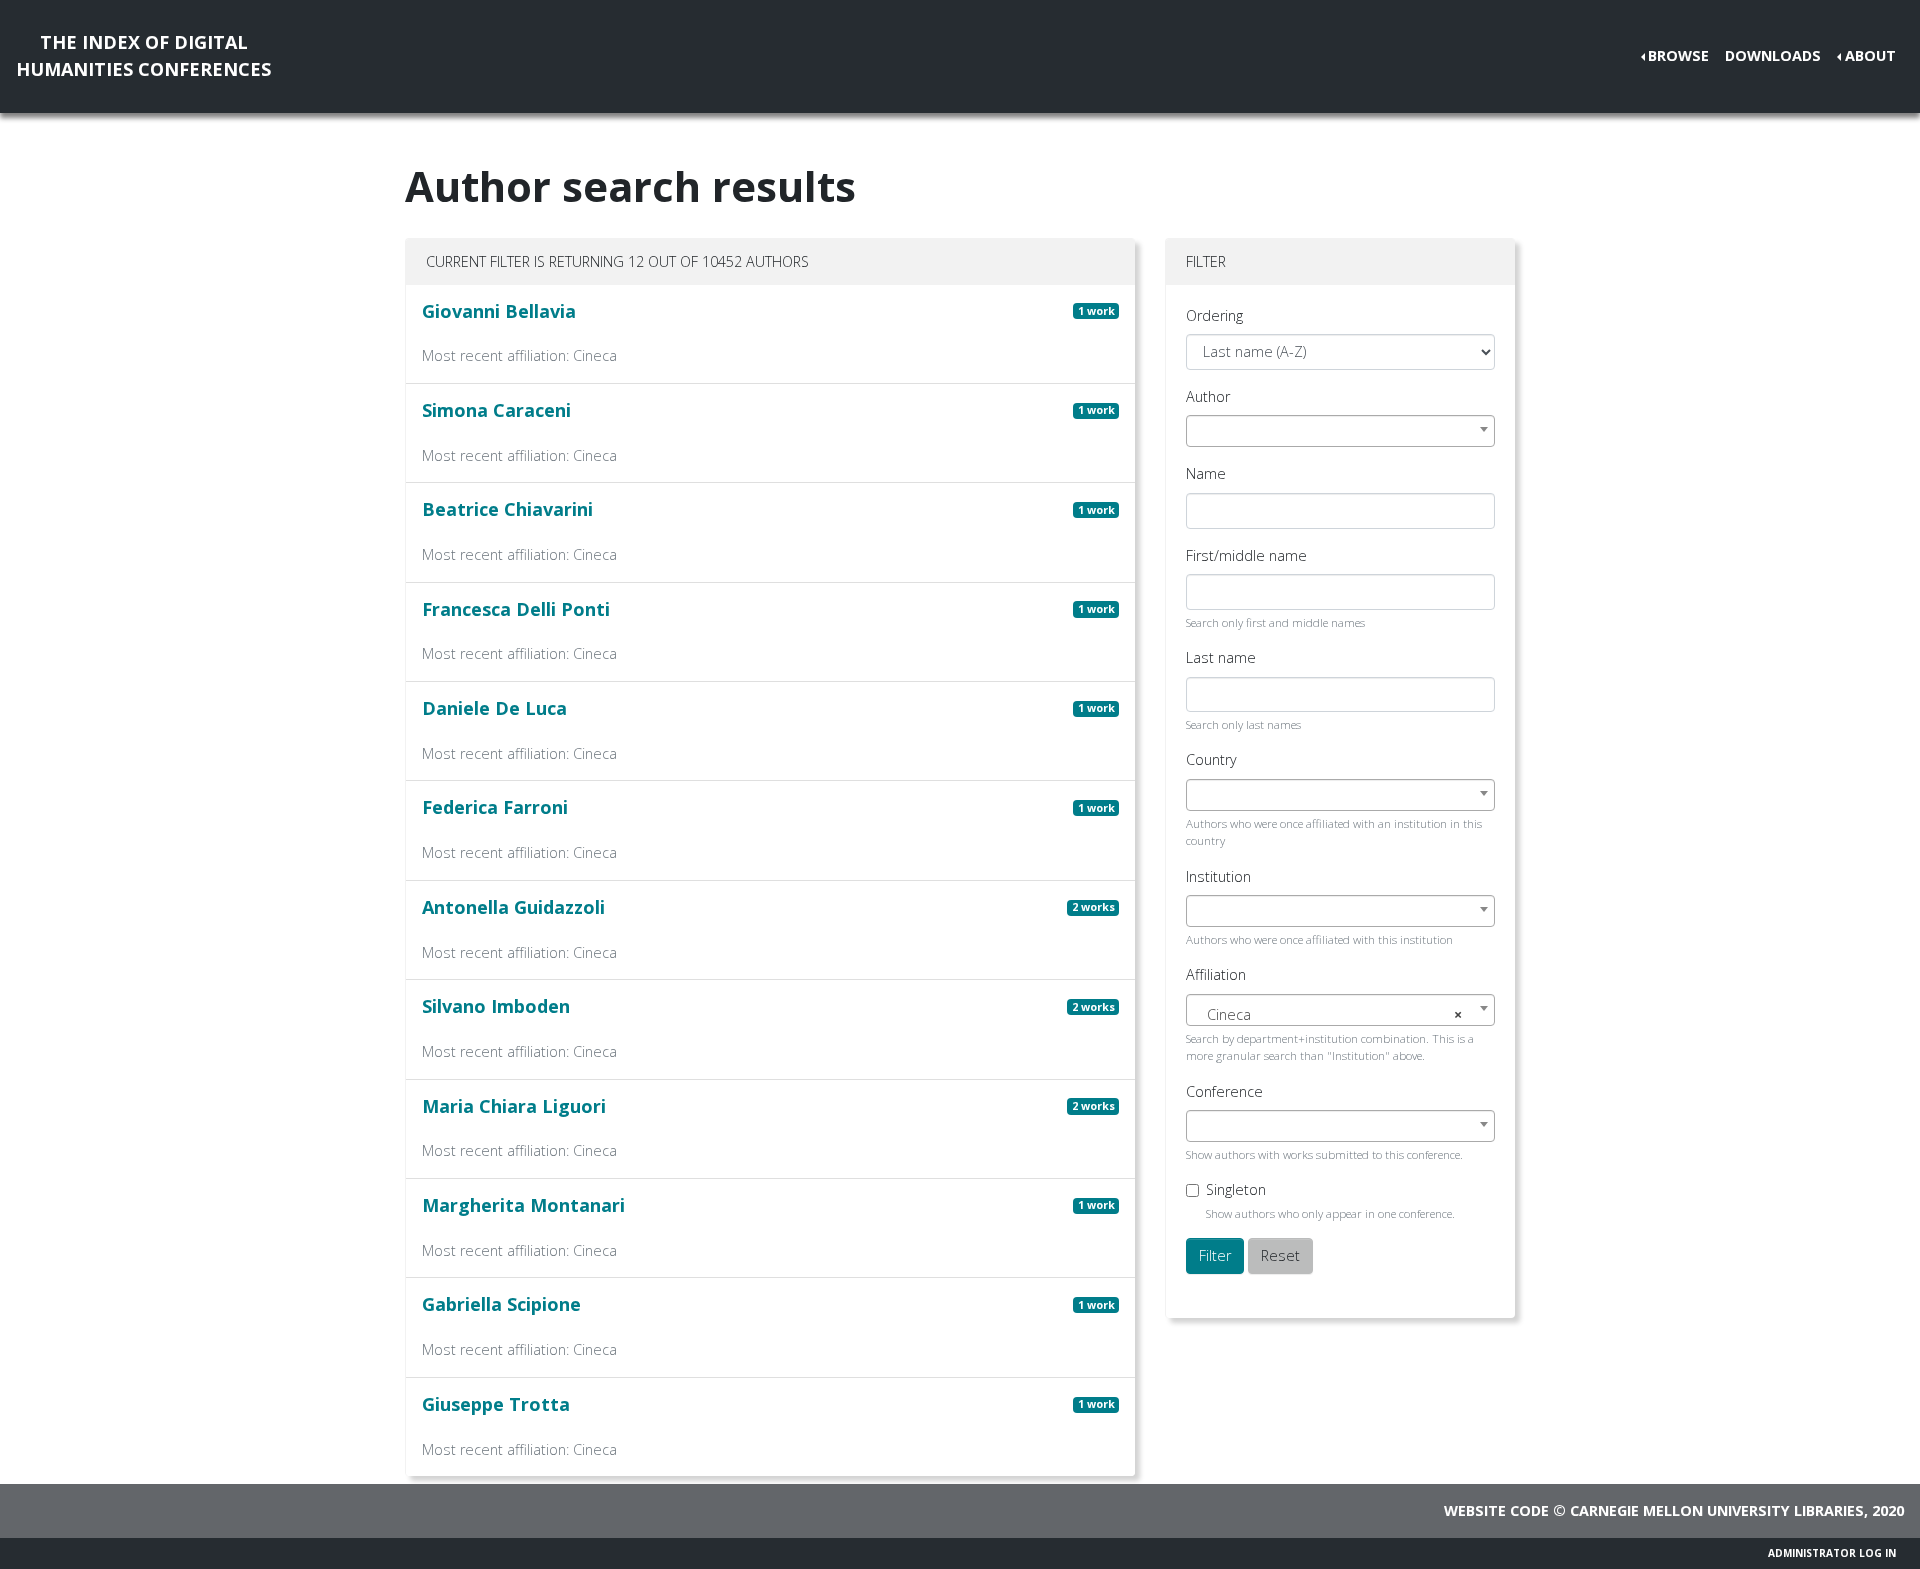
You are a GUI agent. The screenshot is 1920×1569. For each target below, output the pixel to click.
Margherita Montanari (523, 1205)
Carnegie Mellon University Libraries (1717, 1510)
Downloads (1773, 55)
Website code (1496, 1510)
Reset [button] (1280, 1255)
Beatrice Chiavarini (507, 509)
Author (1208, 396)
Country (1211, 759)
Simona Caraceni (496, 410)
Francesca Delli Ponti (516, 609)
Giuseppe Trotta (496, 1404)
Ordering (1214, 315)
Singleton (1236, 1189)
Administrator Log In (1832, 1553)
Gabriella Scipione (501, 1304)
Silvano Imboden (496, 1006)
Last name (1221, 657)
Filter (1215, 1255)
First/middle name (1246, 555)
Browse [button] (1678, 55)
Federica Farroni (495, 807)
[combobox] (1340, 431)
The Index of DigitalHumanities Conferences (143, 55)
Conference (1224, 1091)
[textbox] (1340, 1015)
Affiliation (1216, 974)
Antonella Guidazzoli (513, 907)
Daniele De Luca (494, 708)
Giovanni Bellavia (499, 311)
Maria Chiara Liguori (514, 1106)
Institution (1218, 876)
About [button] (1870, 55)
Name (1206, 473)
